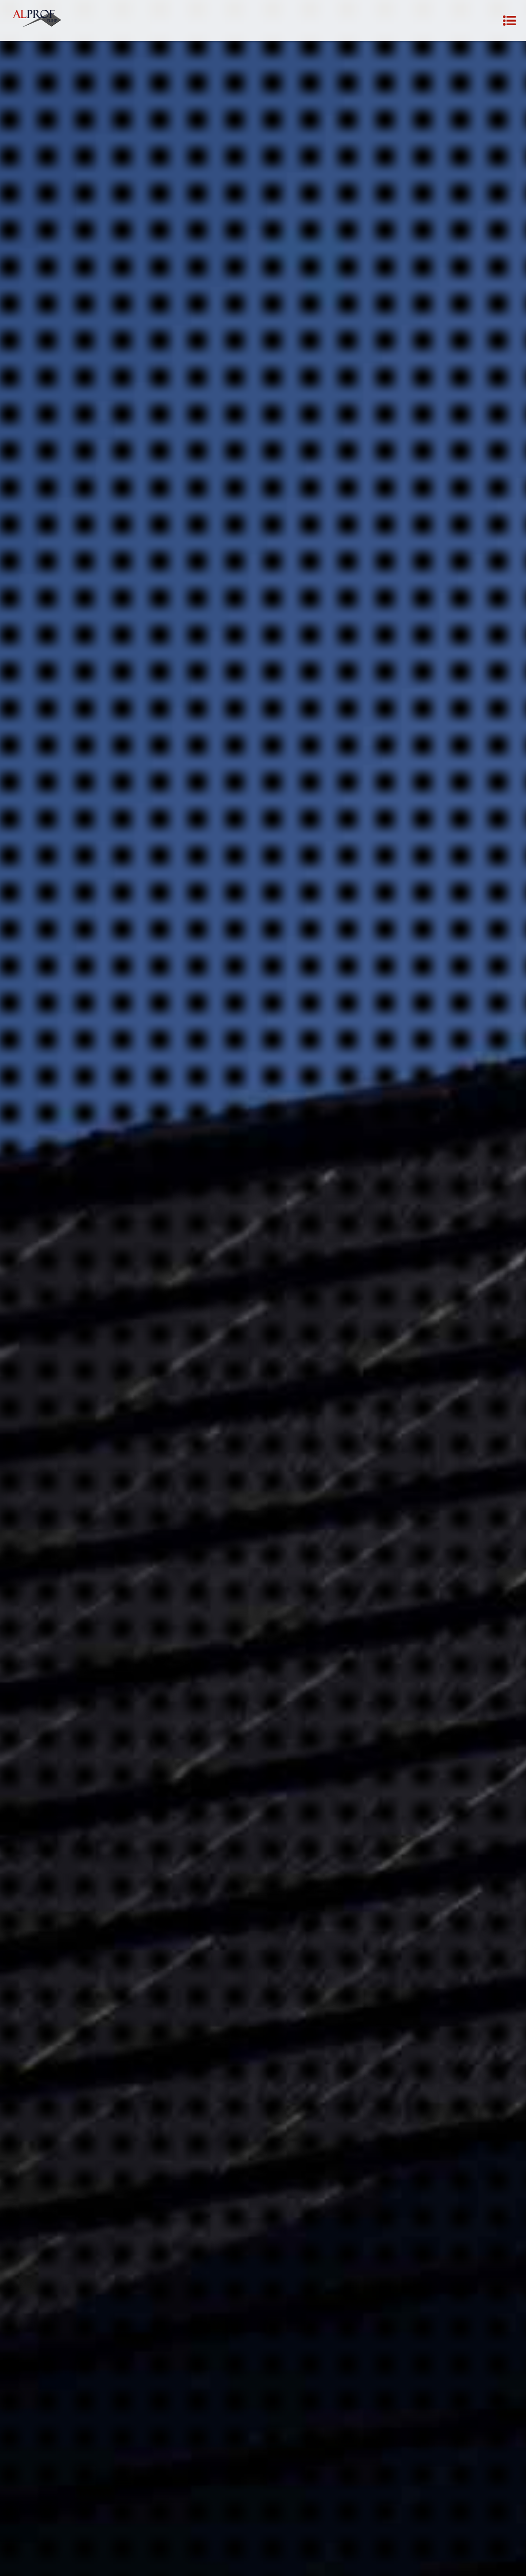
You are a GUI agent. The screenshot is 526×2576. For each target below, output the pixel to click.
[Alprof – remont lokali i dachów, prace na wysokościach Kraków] (38, 21)
